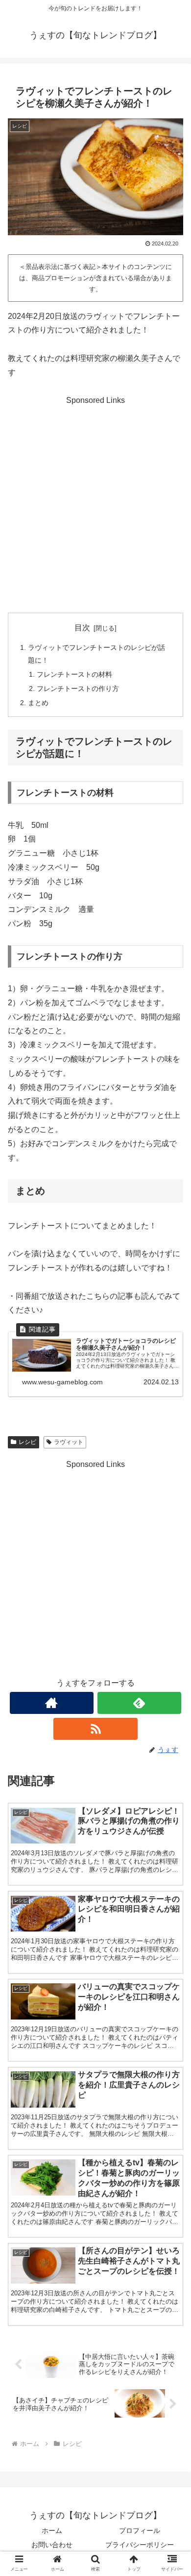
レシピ (27, 1442)
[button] (172, 1776)
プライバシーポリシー (140, 2545)
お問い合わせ (52, 2545)
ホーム (52, 2531)
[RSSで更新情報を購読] (95, 1729)
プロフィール (140, 2531)
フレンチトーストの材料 (74, 674)
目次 (82, 628)
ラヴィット (69, 1442)
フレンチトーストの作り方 (78, 688)
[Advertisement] (95, 503)
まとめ (38, 703)
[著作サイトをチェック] (52, 1703)
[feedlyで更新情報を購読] (140, 1703)
